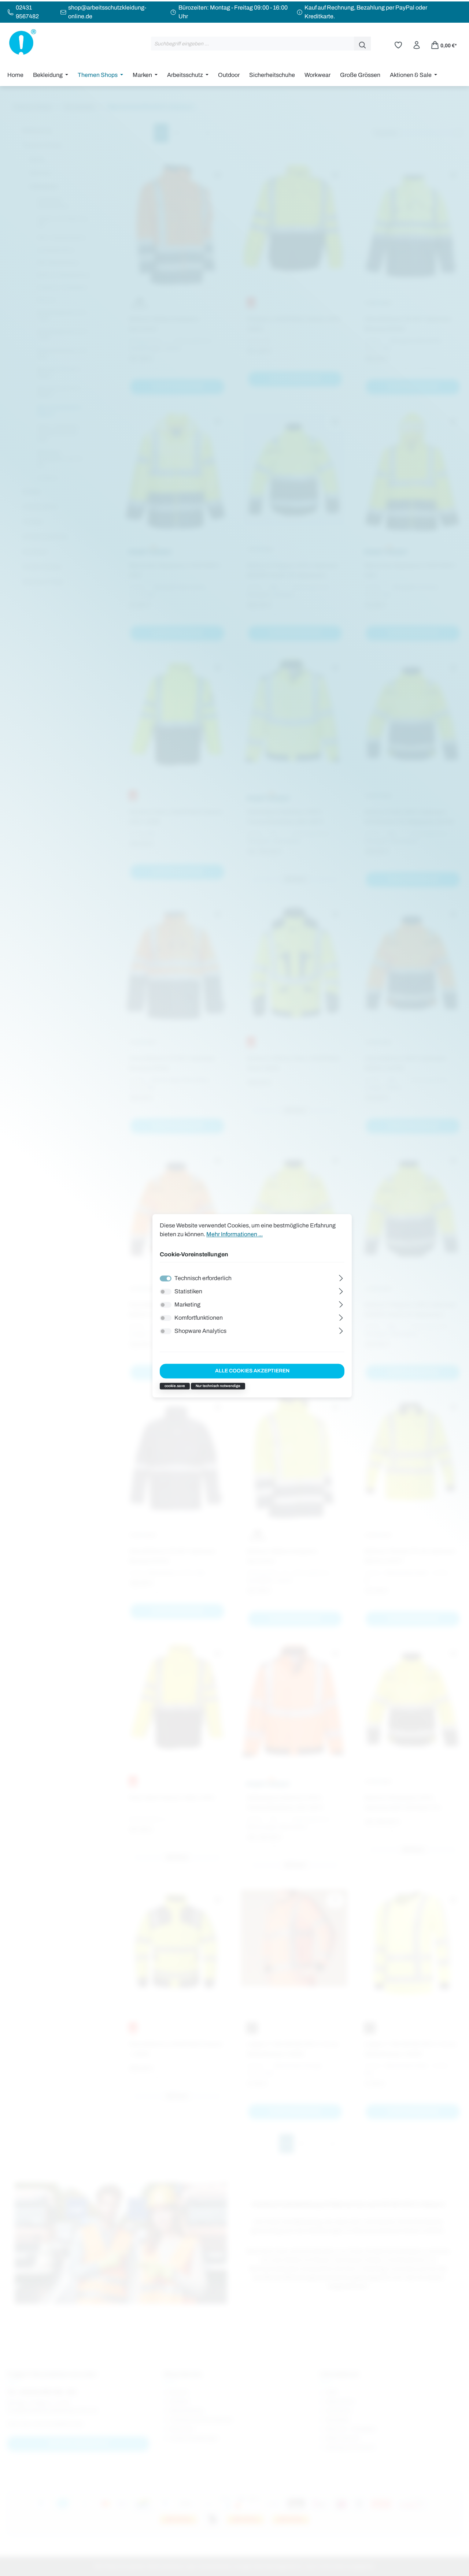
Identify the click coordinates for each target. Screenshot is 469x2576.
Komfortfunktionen (199, 1318)
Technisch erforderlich (203, 1278)
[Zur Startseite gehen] (22, 42)
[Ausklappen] (341, 1277)
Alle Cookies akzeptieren (252, 1371)
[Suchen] (362, 44)
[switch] (166, 1291)
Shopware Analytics (200, 1331)
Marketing (187, 1304)
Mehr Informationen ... (234, 1234)
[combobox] (252, 44)
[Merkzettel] (398, 44)
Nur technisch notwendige (218, 1386)
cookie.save (175, 1386)
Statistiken (188, 1291)
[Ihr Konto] (417, 44)
